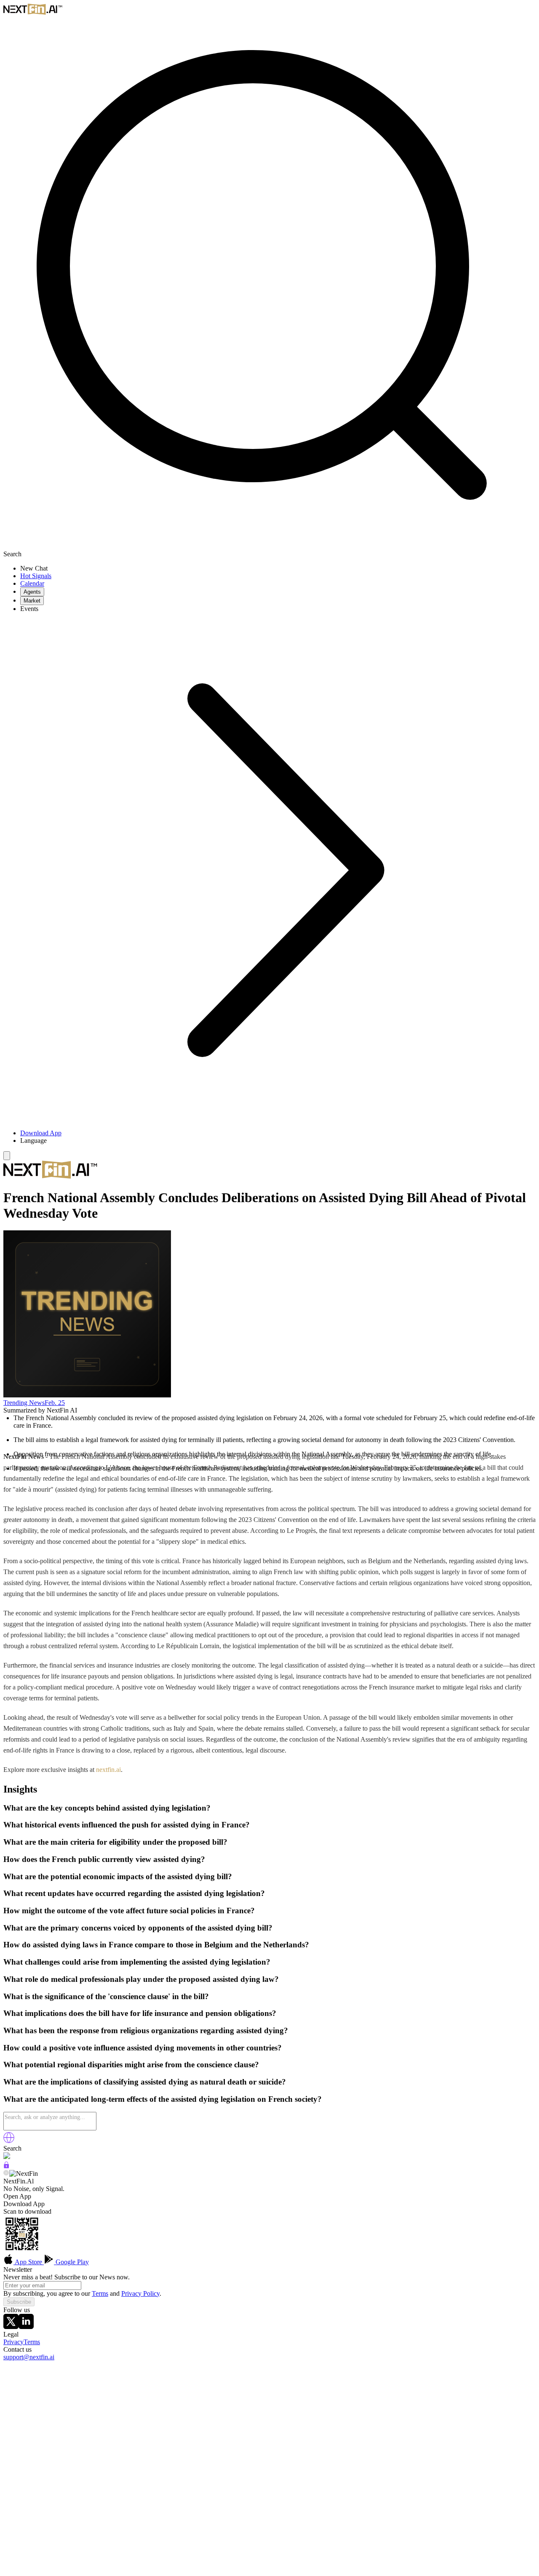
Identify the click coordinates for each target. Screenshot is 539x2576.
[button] (278, 1141)
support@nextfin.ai (29, 2357)
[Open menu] (7, 1156)
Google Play (71, 2262)
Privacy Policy (140, 2293)
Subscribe (19, 2302)
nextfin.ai (108, 1770)
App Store (29, 2262)
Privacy (13, 2342)
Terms (100, 2293)
